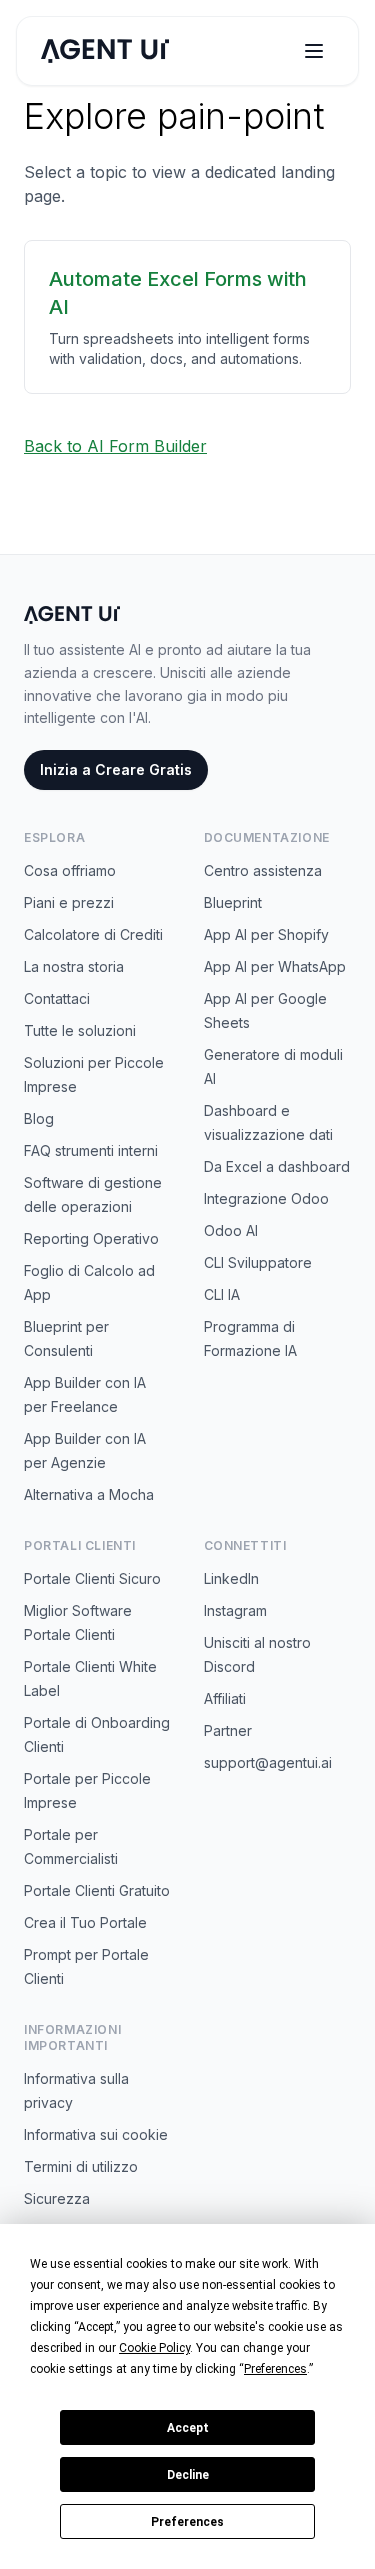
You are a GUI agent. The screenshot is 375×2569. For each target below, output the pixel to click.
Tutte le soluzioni (80, 1030)
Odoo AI (231, 1230)
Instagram (235, 1610)
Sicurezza (57, 2198)
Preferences (187, 2522)
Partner (228, 1730)
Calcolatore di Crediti (93, 934)
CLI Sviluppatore (258, 1262)
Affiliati (225, 1698)
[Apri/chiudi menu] (314, 51)
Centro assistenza (263, 870)
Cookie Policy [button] (154, 2348)
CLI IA (222, 1294)
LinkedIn (231, 1578)
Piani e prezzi (69, 902)
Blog (39, 1118)
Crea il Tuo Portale (85, 1922)
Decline (188, 2475)
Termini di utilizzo (81, 2166)
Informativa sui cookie (96, 2134)
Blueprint (233, 902)
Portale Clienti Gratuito (97, 1890)
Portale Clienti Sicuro (92, 1578)
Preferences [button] (275, 2369)
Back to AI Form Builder (115, 446)
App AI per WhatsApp (275, 966)
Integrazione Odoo (266, 1198)
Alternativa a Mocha (89, 1494)
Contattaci (57, 998)
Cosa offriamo (70, 870)
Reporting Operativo (91, 1238)
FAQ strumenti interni (91, 1150)
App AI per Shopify (266, 934)
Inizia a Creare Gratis (116, 769)
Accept (188, 2428)
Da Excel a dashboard (277, 1166)
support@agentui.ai (268, 1762)
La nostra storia (74, 966)
